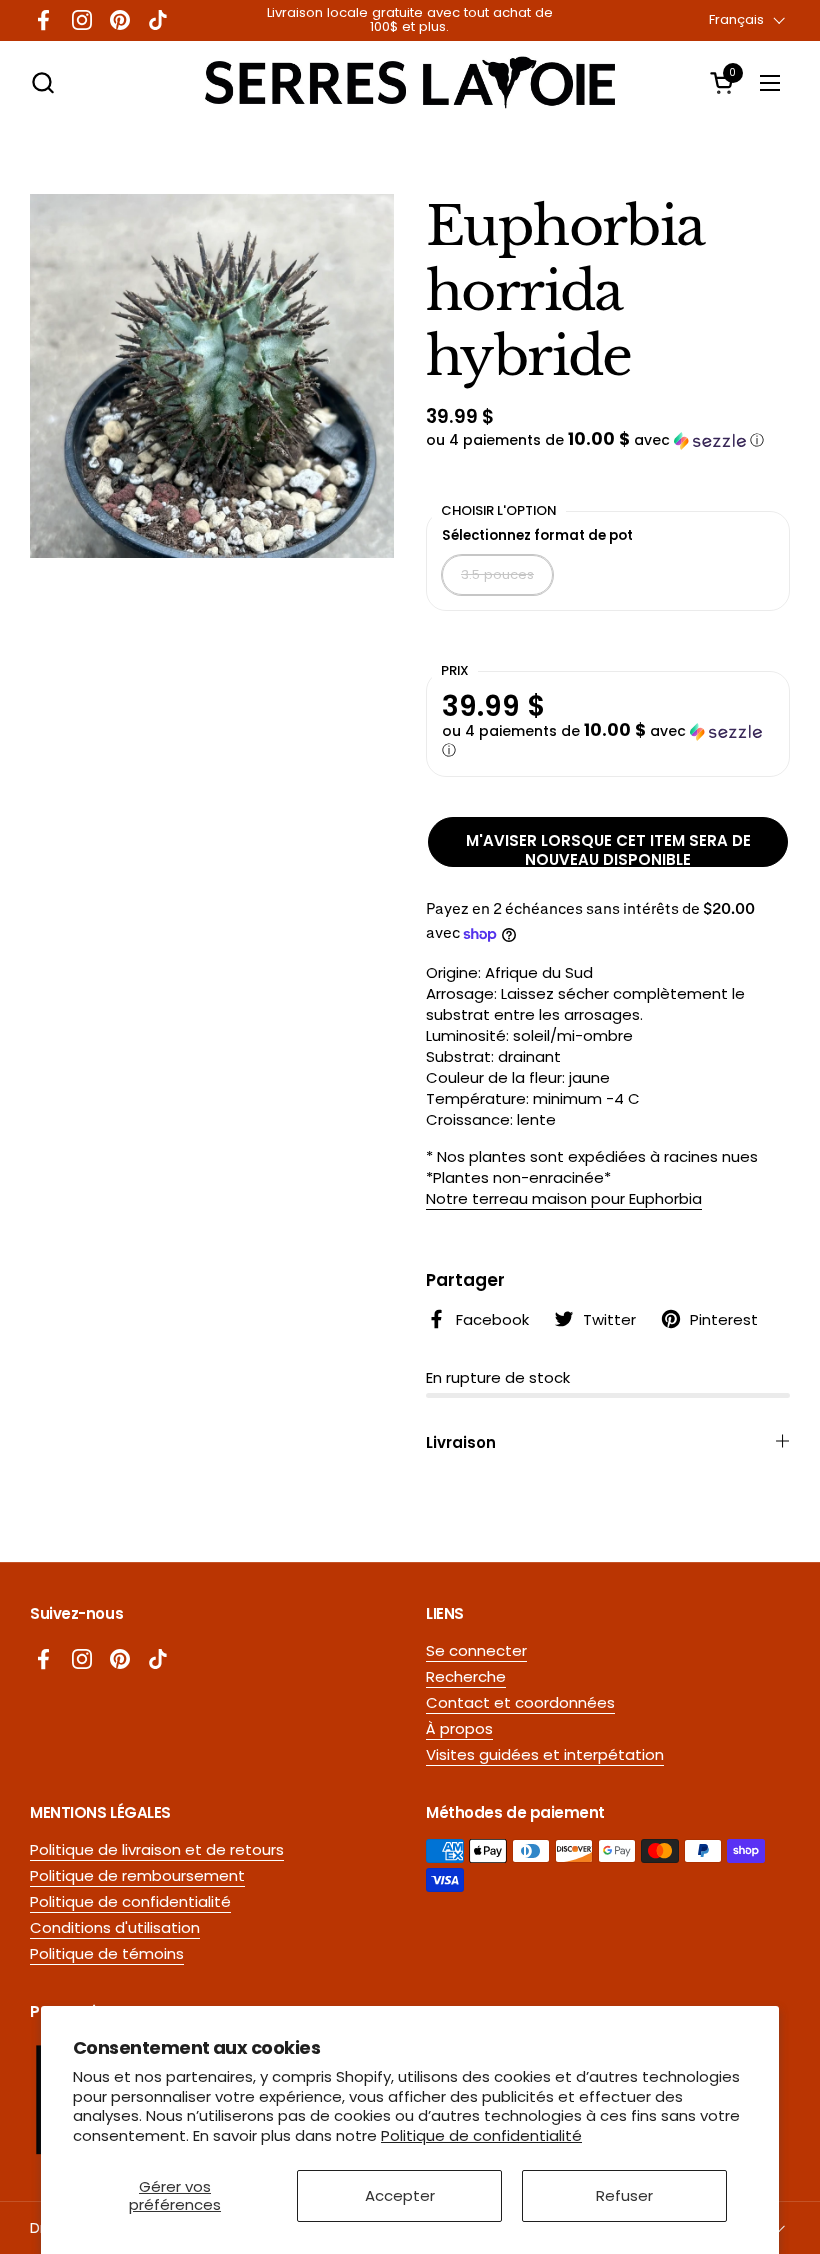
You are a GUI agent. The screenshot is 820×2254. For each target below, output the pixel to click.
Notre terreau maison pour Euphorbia (564, 1198)
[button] (42, 82)
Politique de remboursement (137, 1875)
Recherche (466, 1676)
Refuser (624, 2195)
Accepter (400, 2195)
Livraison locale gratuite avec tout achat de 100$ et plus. (410, 20)
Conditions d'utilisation (115, 1927)
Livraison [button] (461, 1442)
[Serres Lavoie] (410, 82)
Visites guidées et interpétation (545, 1754)
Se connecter (476, 1650)
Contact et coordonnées (520, 1702)
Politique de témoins (107, 1953)
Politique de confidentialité (481, 2135)
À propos (459, 1728)
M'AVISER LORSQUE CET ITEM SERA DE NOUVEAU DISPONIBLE (608, 848)
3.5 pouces (497, 574)
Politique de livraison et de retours (157, 1849)
